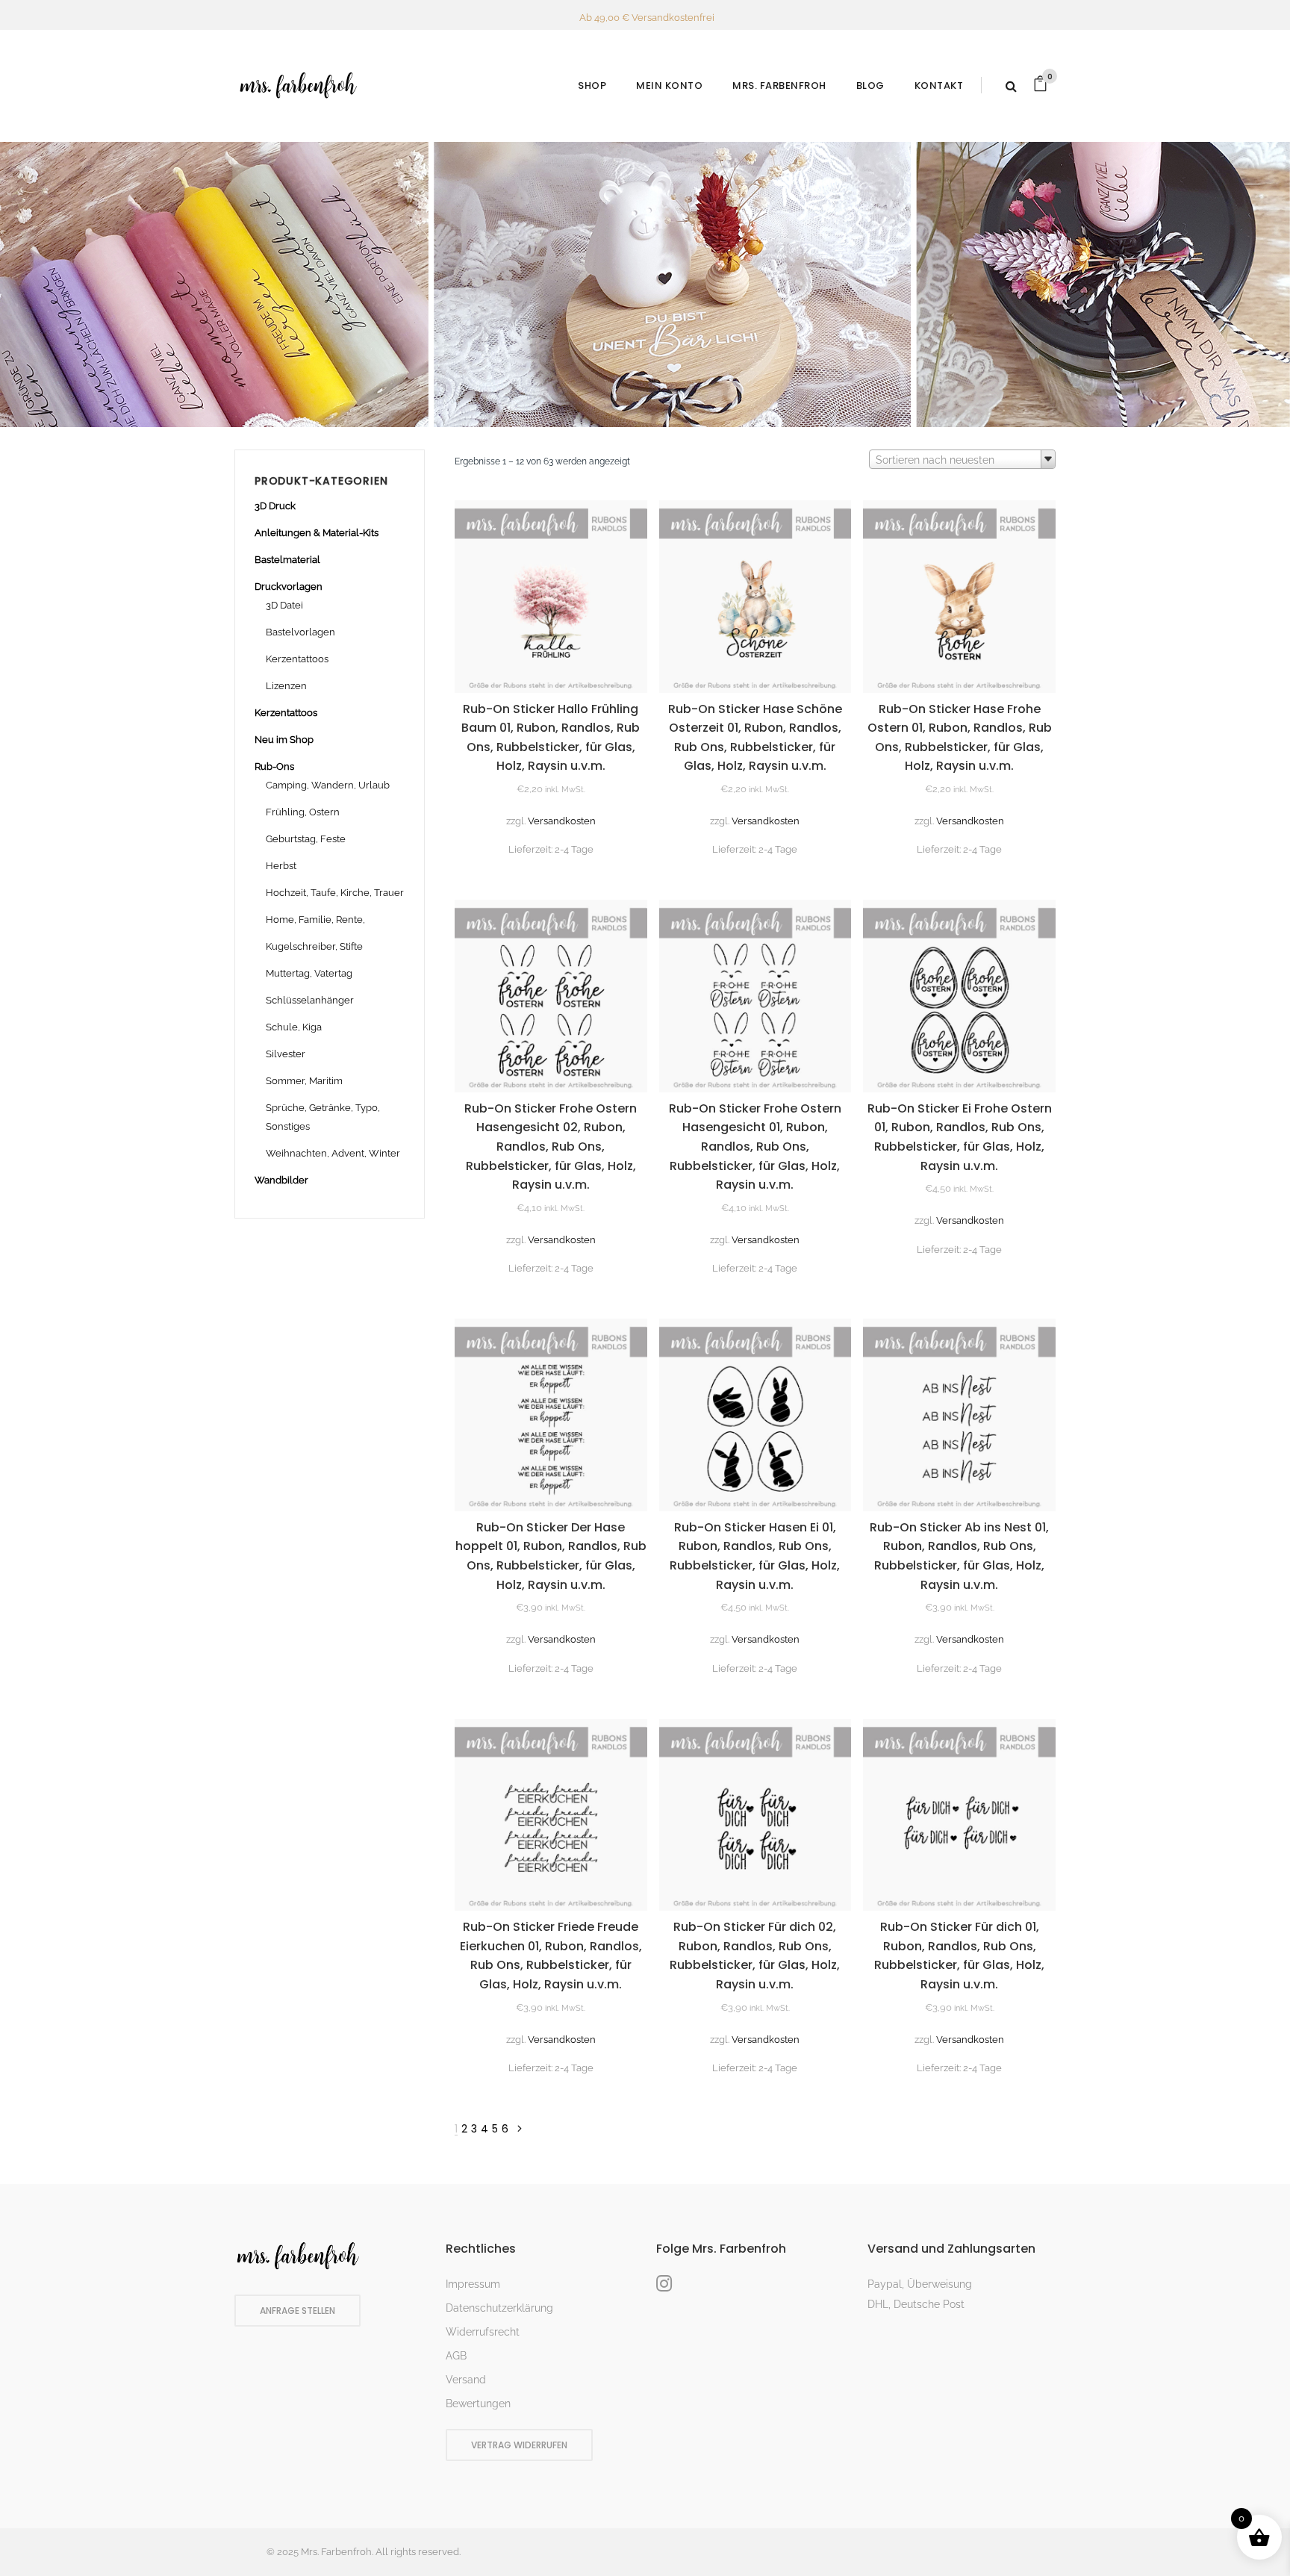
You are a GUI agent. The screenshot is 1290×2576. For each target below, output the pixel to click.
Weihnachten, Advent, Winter (333, 1153)
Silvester (286, 1054)
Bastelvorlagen (300, 632)
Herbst (281, 866)
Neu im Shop (284, 740)
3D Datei (284, 605)
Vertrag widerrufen (519, 2445)
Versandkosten (562, 821)
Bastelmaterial (287, 560)
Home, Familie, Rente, (315, 920)
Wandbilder (281, 1180)
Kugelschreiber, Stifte (314, 946)
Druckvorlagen (289, 587)
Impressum (473, 2284)
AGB (456, 2356)
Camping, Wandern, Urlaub (328, 785)
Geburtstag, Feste (306, 839)
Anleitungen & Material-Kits (317, 533)
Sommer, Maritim (304, 1081)
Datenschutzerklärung (499, 2308)
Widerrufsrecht (483, 2332)
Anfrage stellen (297, 2311)
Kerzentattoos (297, 659)
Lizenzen (286, 686)
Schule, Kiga (294, 1027)
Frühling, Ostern (303, 812)
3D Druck (275, 506)
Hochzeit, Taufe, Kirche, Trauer (335, 893)
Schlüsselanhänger (310, 1000)
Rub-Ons (274, 766)
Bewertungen (478, 2404)
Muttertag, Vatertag (309, 973)
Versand (466, 2380)
